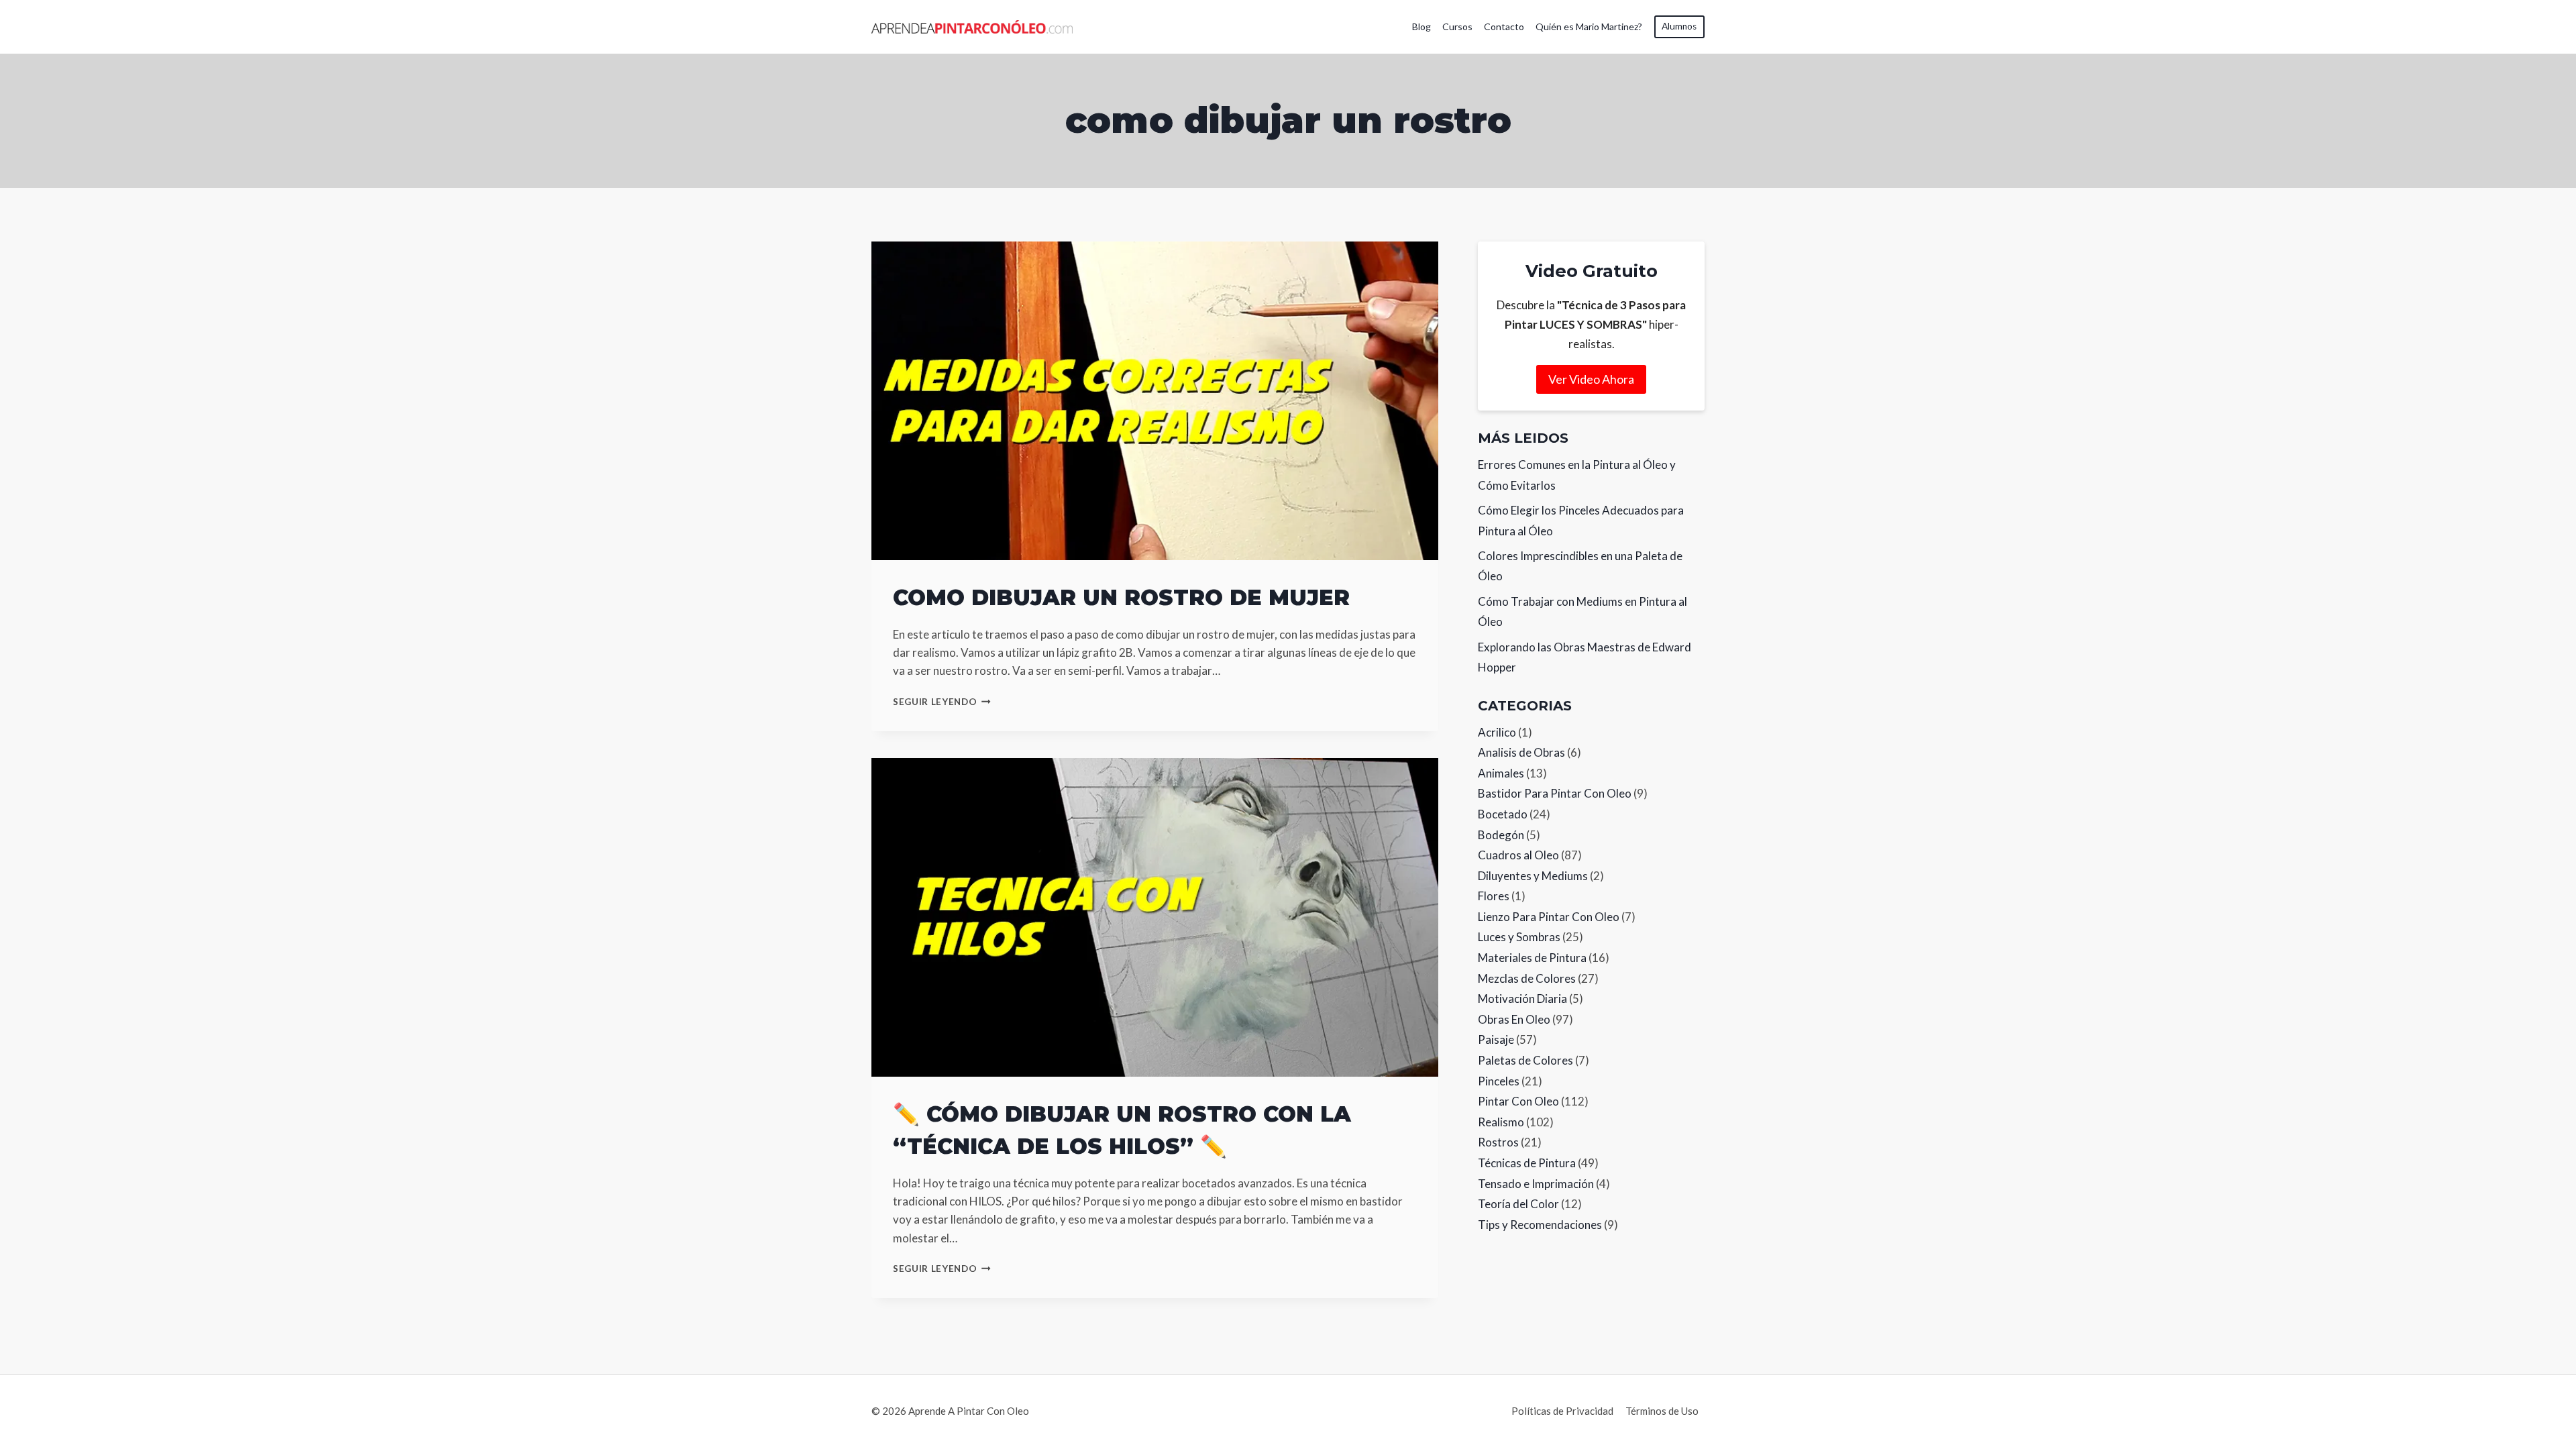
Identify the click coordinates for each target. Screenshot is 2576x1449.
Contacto (1504, 26)
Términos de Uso (1662, 1411)
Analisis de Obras (1521, 752)
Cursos (1457, 26)
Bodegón (1501, 835)
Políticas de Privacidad (1562, 1411)
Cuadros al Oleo (1518, 855)
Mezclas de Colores (1527, 978)
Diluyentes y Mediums (1533, 876)
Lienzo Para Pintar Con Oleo (1549, 917)
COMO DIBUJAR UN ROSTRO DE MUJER (1121, 597)
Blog (1421, 26)
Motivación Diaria (1522, 999)
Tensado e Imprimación (1536, 1184)
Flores (1494, 896)
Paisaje (1496, 1039)
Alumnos (1679, 26)
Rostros (1498, 1142)
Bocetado (1503, 814)
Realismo (1501, 1122)
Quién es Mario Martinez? (1589, 26)
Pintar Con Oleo (1518, 1101)
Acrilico (1497, 732)
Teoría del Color (1518, 1204)
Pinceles (1499, 1081)
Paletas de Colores (1525, 1060)
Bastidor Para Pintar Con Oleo (1555, 793)
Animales (1501, 773)
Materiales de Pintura (1532, 958)
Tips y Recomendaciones (1540, 1225)
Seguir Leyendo (942, 702)
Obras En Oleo (1514, 1019)
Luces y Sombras (1519, 937)
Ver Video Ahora (1591, 379)
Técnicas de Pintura (1527, 1163)
